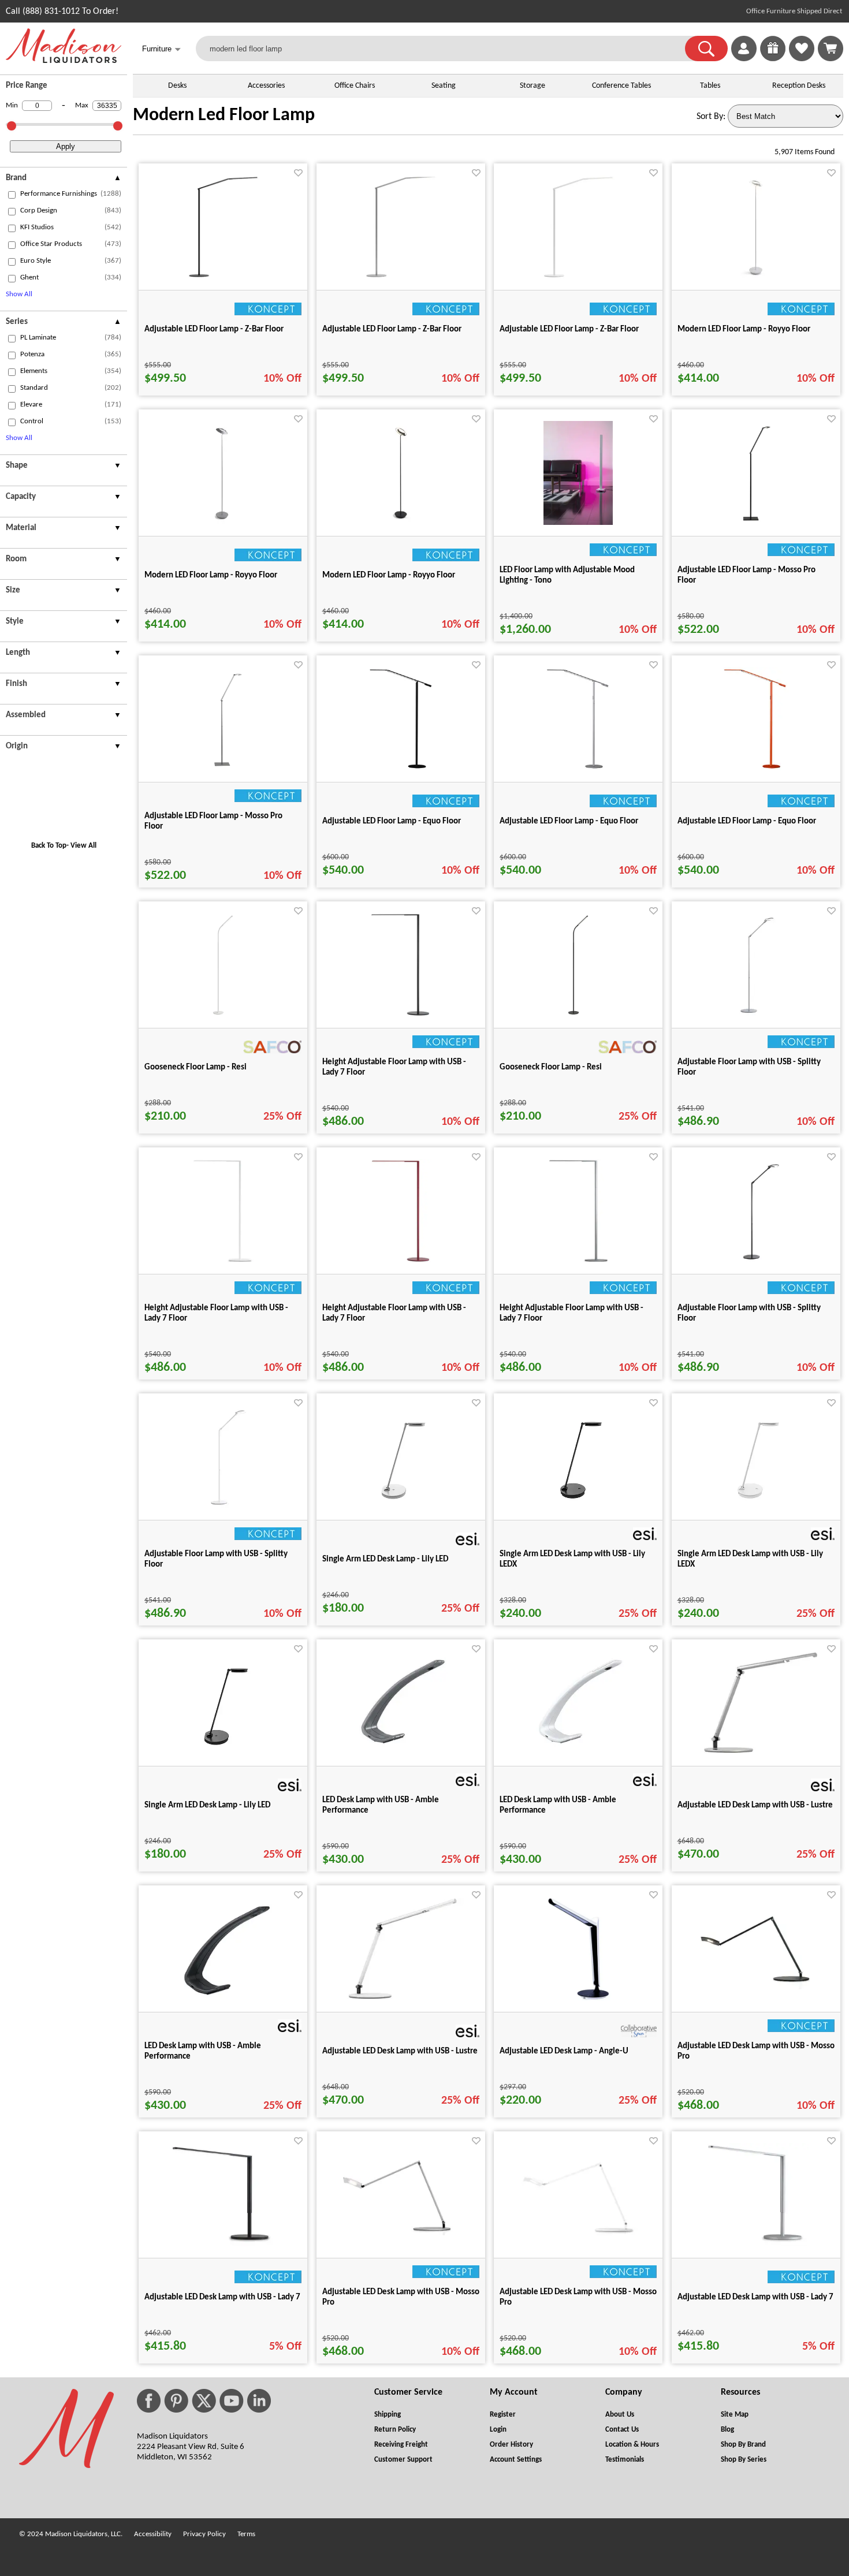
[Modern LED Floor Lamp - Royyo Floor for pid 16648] (223, 523)
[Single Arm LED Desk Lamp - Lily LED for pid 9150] (223, 1753)
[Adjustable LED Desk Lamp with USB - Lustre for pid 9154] (401, 1997)
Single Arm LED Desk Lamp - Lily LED (385, 1559)
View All (83, 846)
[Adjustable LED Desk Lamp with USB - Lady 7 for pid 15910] (223, 2245)
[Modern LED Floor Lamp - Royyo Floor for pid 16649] (756, 277)
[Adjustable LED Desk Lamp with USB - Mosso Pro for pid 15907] (756, 1987)
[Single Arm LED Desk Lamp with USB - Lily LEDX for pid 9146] (578, 1507)
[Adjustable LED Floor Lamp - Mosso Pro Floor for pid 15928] (756, 523)
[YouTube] (232, 2401)
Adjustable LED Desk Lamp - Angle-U (564, 2051)
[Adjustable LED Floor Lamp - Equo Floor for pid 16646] (756, 769)
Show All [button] (19, 294)
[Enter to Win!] (773, 59)
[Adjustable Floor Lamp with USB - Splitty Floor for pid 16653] (223, 1507)
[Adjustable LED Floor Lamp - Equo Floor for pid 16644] (401, 769)
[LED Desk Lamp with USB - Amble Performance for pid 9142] (401, 1753)
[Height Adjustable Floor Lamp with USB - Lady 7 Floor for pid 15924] (223, 1261)
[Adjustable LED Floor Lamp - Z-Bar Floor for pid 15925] (223, 277)
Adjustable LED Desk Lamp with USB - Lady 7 (222, 2297)
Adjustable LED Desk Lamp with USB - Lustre (755, 1805)
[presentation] (64, 180)
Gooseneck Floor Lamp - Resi (196, 1067)
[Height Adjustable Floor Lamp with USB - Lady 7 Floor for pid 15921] (401, 1015)
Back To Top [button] (49, 846)
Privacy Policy (204, 2534)
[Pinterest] (176, 2401)
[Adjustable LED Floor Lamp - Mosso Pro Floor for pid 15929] (223, 769)
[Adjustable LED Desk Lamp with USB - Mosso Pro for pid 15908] (401, 2233)
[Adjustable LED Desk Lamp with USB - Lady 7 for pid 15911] (756, 2245)
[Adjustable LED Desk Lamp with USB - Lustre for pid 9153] (756, 1751)
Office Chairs (355, 86)
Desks (177, 86)
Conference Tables (621, 86)
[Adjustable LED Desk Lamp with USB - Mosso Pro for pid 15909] (578, 2236)
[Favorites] (802, 59)
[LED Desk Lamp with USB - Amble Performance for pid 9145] (223, 1999)
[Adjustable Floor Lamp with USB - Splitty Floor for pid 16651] (756, 1015)
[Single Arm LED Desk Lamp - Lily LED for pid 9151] (401, 1507)
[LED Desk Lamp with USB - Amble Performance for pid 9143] (578, 1753)
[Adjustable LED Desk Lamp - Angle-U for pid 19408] (578, 1999)
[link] (831, 49)
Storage (533, 86)
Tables (710, 86)
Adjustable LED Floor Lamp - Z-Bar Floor (214, 329)
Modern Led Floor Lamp (224, 115)
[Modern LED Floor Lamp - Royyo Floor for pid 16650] (401, 523)
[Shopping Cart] (831, 49)
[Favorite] (298, 173)
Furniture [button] (161, 49)
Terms (246, 2534)
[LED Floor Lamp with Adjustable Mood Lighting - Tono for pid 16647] (578, 523)
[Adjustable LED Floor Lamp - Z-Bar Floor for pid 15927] (578, 277)
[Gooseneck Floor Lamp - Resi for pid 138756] (223, 1015)
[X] (204, 2401)
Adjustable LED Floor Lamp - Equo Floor (392, 821)
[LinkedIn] (259, 2401)
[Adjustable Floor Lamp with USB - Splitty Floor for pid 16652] (756, 1261)
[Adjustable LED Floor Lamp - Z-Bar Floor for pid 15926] (401, 277)
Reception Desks (799, 86)
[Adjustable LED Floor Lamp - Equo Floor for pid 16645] (578, 769)
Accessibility (153, 2534)
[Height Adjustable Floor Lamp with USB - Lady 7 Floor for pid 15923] (578, 1261)
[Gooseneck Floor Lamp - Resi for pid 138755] (578, 1015)
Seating (444, 86)
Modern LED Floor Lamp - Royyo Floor (744, 329)
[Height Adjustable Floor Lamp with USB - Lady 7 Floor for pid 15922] (401, 1261)
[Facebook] (149, 2401)
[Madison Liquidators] (64, 61)
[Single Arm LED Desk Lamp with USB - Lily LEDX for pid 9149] (756, 1507)
